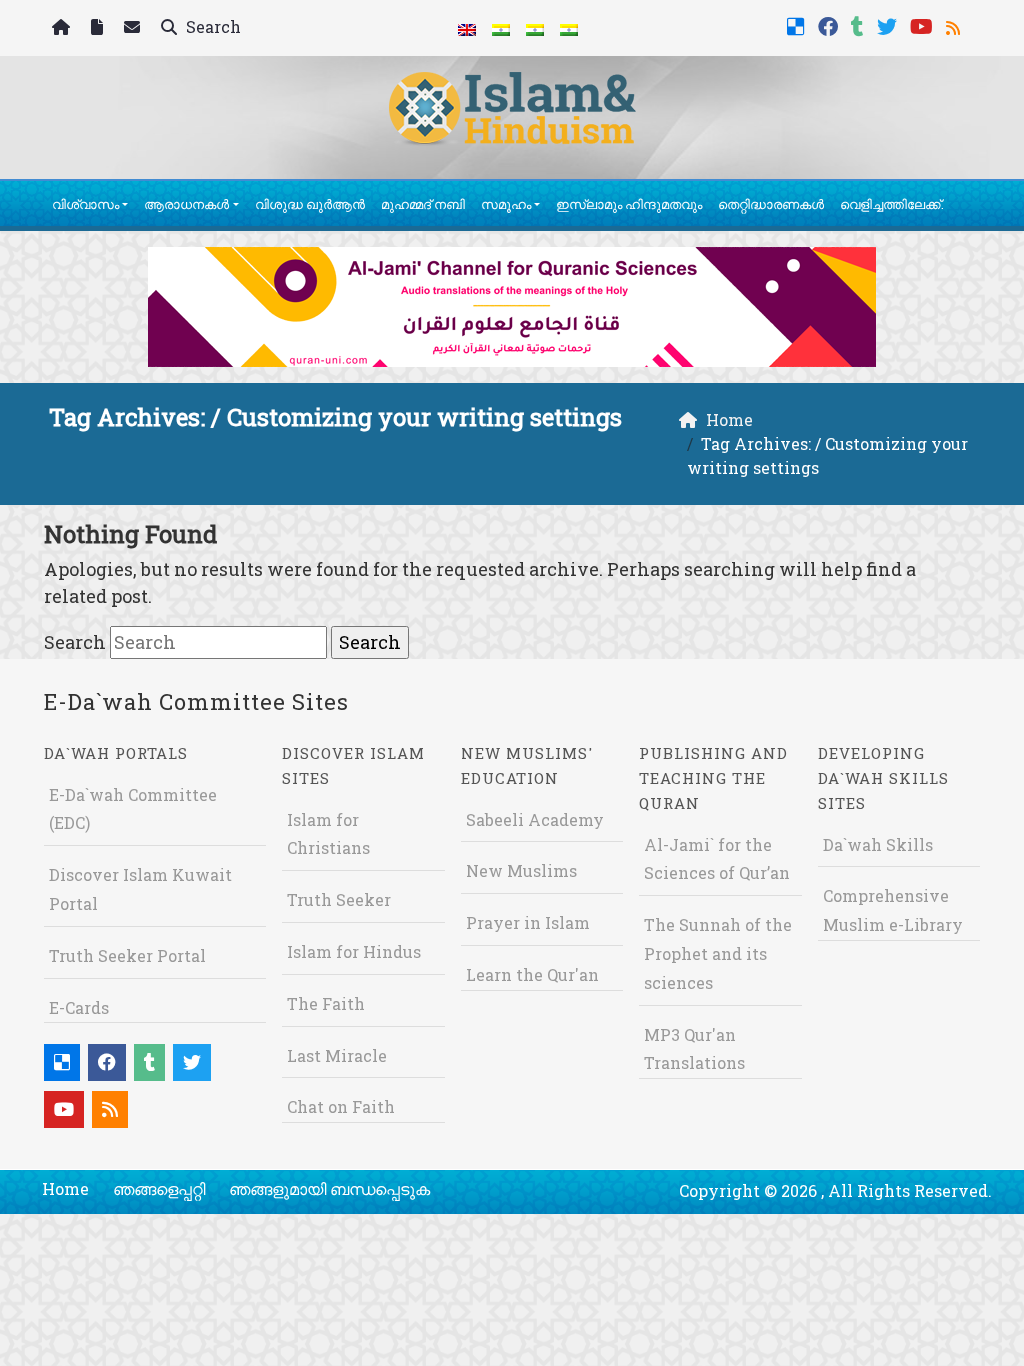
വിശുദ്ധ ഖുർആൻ (310, 204)
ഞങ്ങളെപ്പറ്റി (159, 1188)
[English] (467, 28)
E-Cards (79, 1007)
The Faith (326, 1003)
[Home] (63, 28)
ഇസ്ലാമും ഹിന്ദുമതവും (629, 204)
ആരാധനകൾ (186, 204)
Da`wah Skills (878, 844)
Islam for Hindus (354, 951)
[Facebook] (830, 24)
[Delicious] (798, 24)
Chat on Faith (341, 1106)
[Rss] (955, 24)
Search (211, 26)
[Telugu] (535, 28)
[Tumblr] (860, 24)
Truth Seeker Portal (127, 955)
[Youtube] (924, 24)
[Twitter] (889, 24)
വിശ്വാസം (85, 204)
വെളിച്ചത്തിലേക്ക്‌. (892, 204)
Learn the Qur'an (532, 974)
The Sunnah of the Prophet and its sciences (718, 953)
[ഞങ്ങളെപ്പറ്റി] (99, 28)
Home (65, 1188)
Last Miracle (337, 1055)
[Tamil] (569, 28)
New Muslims (521, 870)
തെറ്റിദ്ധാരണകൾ (771, 204)
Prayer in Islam (528, 922)
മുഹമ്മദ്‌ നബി (423, 204)
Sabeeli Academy (535, 819)
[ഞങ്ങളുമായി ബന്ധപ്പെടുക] (134, 28)
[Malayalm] (501, 28)
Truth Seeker (339, 899)
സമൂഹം (506, 204)
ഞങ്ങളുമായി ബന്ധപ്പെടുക (329, 1188)
